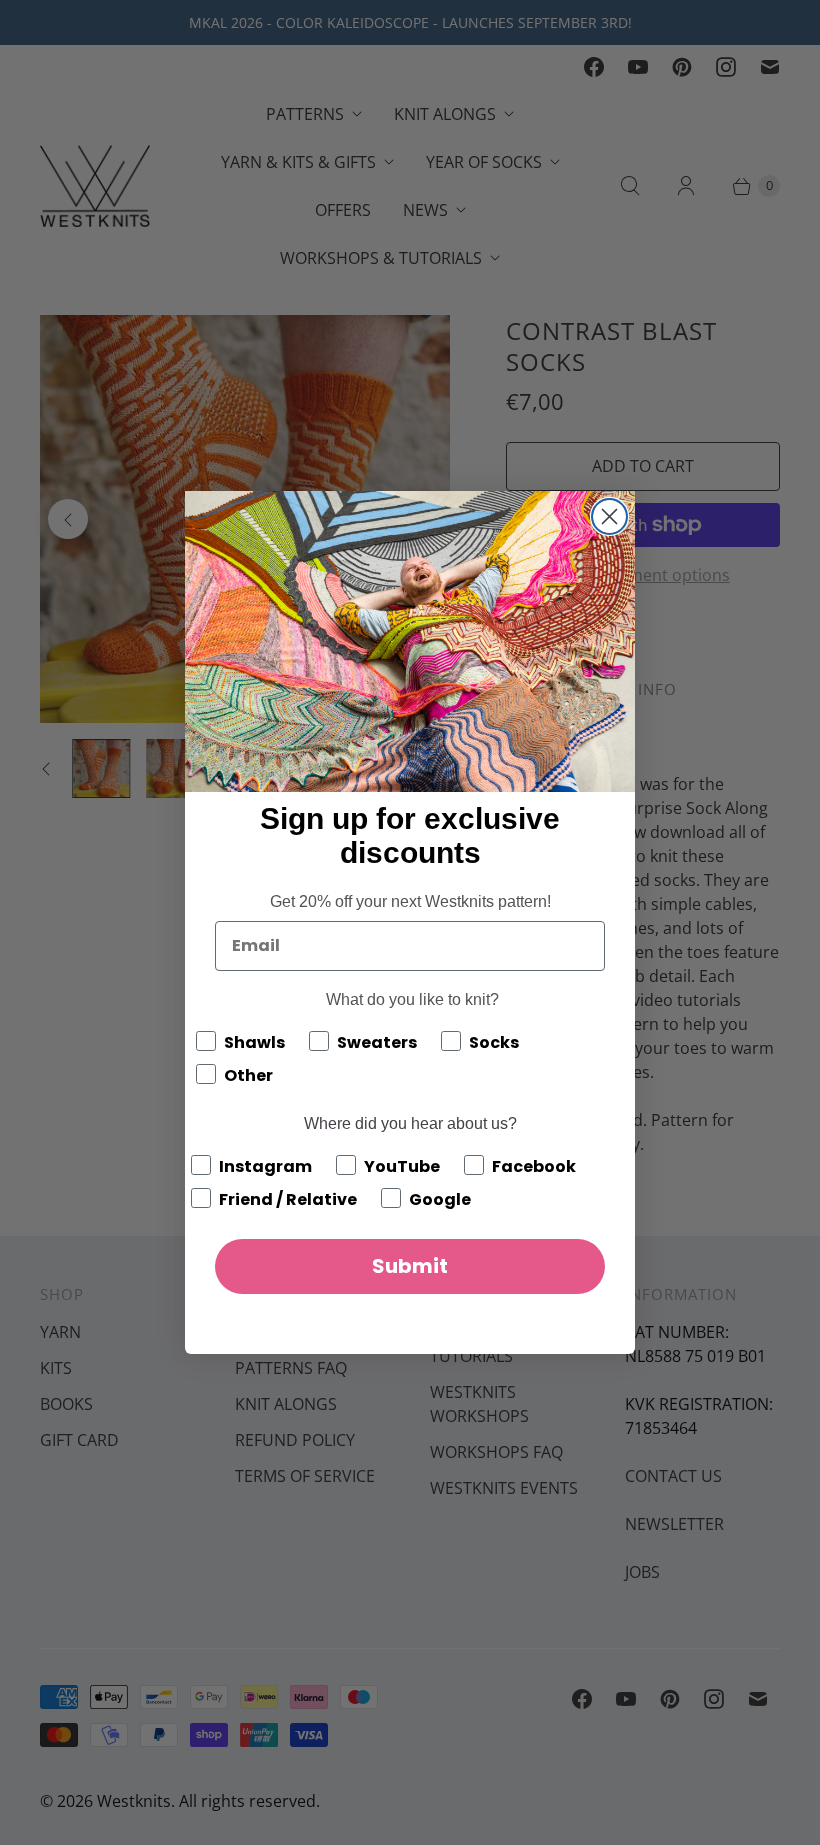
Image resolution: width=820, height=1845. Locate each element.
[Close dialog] (609, 516)
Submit (410, 1266)
